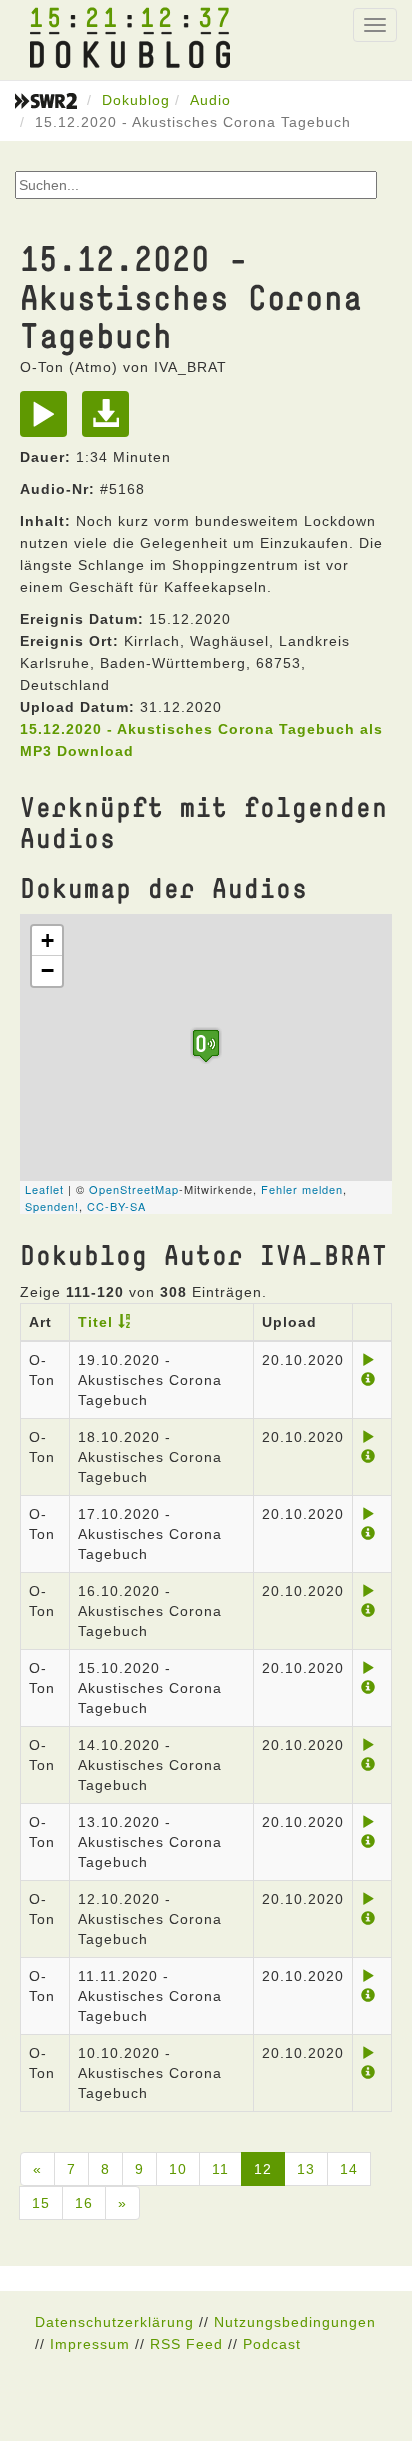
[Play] (48, 421)
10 (178, 2169)
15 (41, 2203)
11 (220, 2169)
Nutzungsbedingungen (295, 2322)
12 (263, 2169)
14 (349, 2169)
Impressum (90, 2344)
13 (306, 2169)
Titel (95, 1322)
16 (84, 2203)
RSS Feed (186, 2344)
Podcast (272, 2344)
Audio (210, 100)
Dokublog (136, 100)
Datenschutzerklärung (114, 2322)
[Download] (110, 421)
